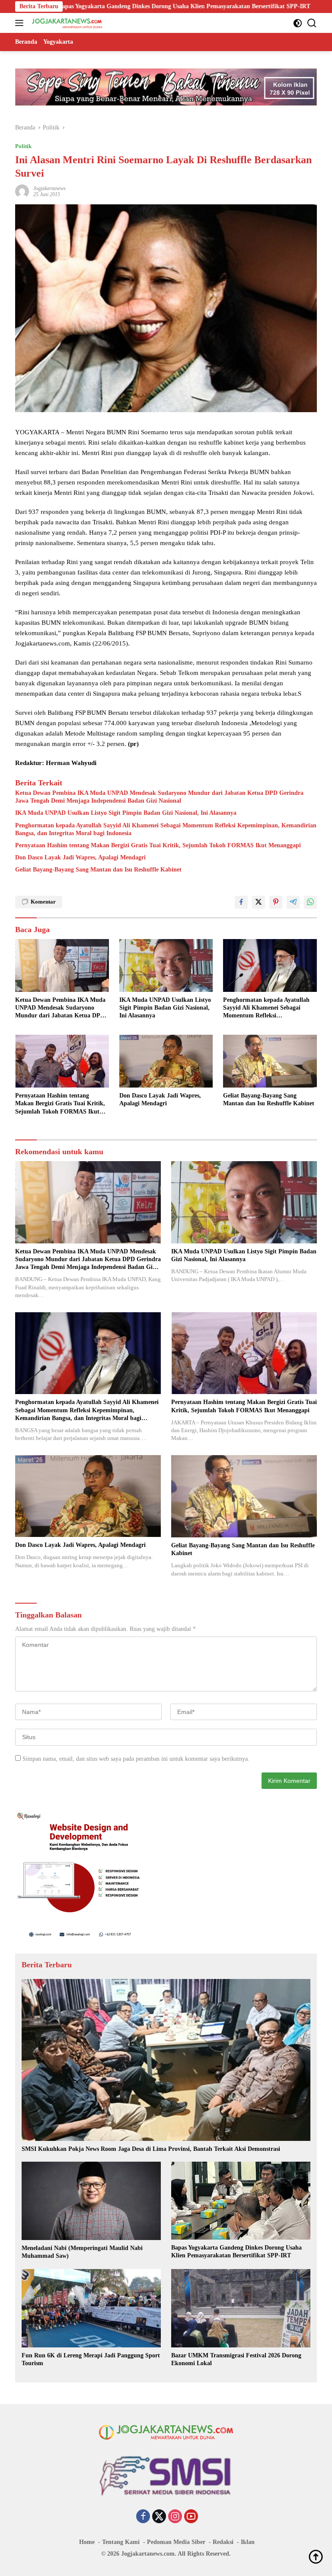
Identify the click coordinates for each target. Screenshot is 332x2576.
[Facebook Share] (241, 902)
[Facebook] (143, 2517)
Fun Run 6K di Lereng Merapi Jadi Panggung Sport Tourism (91, 2359)
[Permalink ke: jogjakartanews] (22, 191)
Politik (23, 146)
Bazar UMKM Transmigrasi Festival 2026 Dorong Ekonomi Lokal (236, 2359)
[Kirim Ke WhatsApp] (310, 902)
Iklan (248, 2542)
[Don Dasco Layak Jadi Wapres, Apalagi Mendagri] (166, 1061)
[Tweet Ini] (259, 902)
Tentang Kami (121, 2542)
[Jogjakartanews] (66, 23)
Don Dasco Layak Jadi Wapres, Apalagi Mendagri (80, 857)
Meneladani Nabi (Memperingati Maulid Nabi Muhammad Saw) (82, 2252)
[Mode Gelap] (298, 23)
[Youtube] (191, 2517)
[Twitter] (159, 2517)
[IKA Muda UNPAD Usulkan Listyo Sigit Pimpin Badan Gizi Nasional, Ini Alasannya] (166, 965)
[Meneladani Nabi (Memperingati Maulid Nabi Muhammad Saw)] (91, 2201)
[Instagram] (175, 2517)
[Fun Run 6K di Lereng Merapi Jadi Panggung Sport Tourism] (91, 2308)
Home (87, 2542)
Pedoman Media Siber (176, 2542)
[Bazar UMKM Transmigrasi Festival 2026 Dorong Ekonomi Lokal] (241, 2308)
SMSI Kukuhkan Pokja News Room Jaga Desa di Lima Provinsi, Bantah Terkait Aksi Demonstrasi (151, 2149)
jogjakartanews (49, 188)
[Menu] (21, 23)
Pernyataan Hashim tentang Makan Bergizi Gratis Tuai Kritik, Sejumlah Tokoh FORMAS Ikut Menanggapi (158, 845)
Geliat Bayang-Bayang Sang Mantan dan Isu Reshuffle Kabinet (98, 870)
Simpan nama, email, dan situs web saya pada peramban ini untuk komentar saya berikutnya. (136, 1759)
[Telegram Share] (293, 902)
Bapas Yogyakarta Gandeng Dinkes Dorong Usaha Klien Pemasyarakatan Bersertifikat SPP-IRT (236, 2252)
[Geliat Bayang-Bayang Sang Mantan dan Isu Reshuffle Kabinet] (270, 1061)
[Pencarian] (312, 23)
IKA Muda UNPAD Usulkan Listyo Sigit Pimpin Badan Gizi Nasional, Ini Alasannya (126, 813)
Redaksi (223, 2542)
